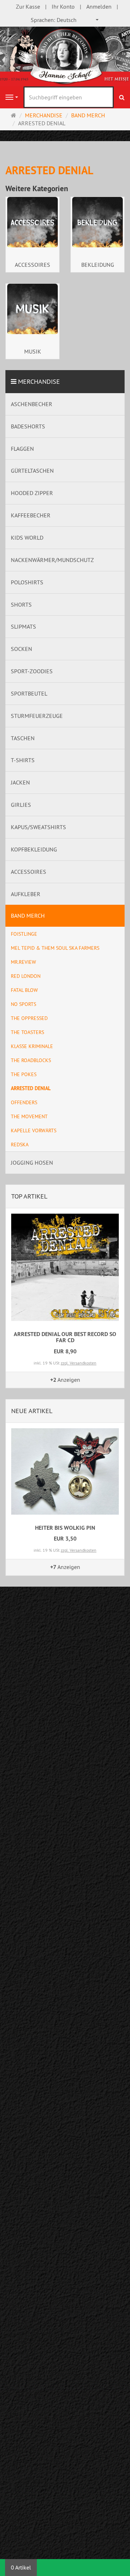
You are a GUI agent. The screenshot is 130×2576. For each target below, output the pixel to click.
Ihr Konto (63, 6)
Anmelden (99, 6)
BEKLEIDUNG (98, 265)
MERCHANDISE (39, 381)
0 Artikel (21, 2567)
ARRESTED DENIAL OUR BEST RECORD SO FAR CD (65, 1337)
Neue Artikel (32, 1411)
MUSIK (33, 351)
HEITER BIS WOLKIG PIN (65, 1528)
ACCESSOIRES (32, 265)
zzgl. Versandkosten (79, 1363)
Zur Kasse (28, 6)
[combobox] (65, 20)
